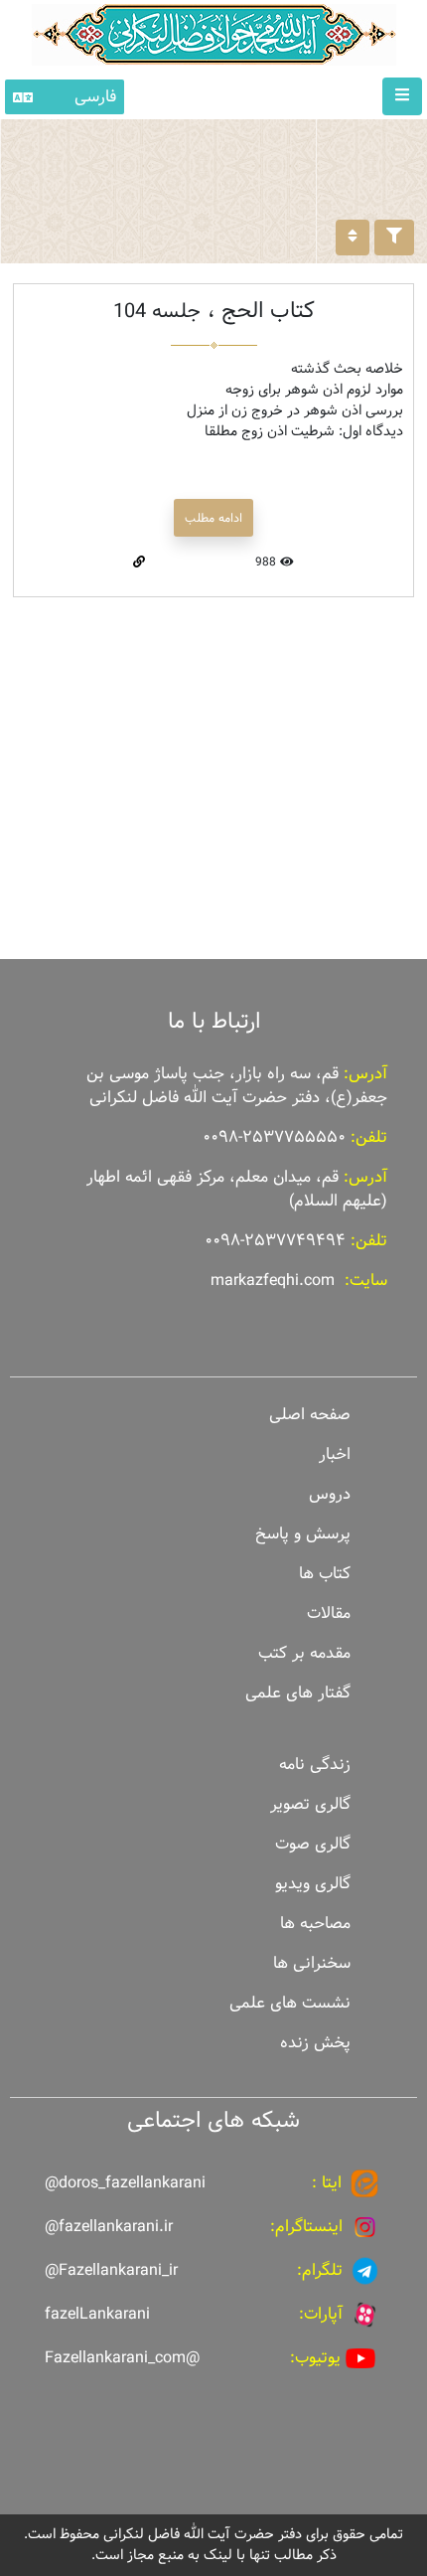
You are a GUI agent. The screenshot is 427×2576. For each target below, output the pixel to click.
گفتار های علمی (298, 1693)
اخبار (335, 1454)
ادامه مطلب (213, 518)
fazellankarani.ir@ (109, 2227)
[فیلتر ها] (394, 238)
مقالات (329, 1613)
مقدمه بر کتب (304, 1653)
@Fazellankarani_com (122, 2358)
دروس (330, 1494)
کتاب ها (325, 1574)
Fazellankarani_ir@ (111, 2270)
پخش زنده (315, 2043)
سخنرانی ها (312, 1963)
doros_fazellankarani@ (125, 2183)
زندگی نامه (315, 1765)
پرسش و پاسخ (303, 1534)
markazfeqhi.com (273, 1281)
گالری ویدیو (313, 1884)
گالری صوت (313, 1844)
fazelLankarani (97, 2314)
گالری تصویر (310, 1804)
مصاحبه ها (315, 1924)
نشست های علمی (290, 2003)
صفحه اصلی (310, 1415)
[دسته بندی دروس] (353, 238)
